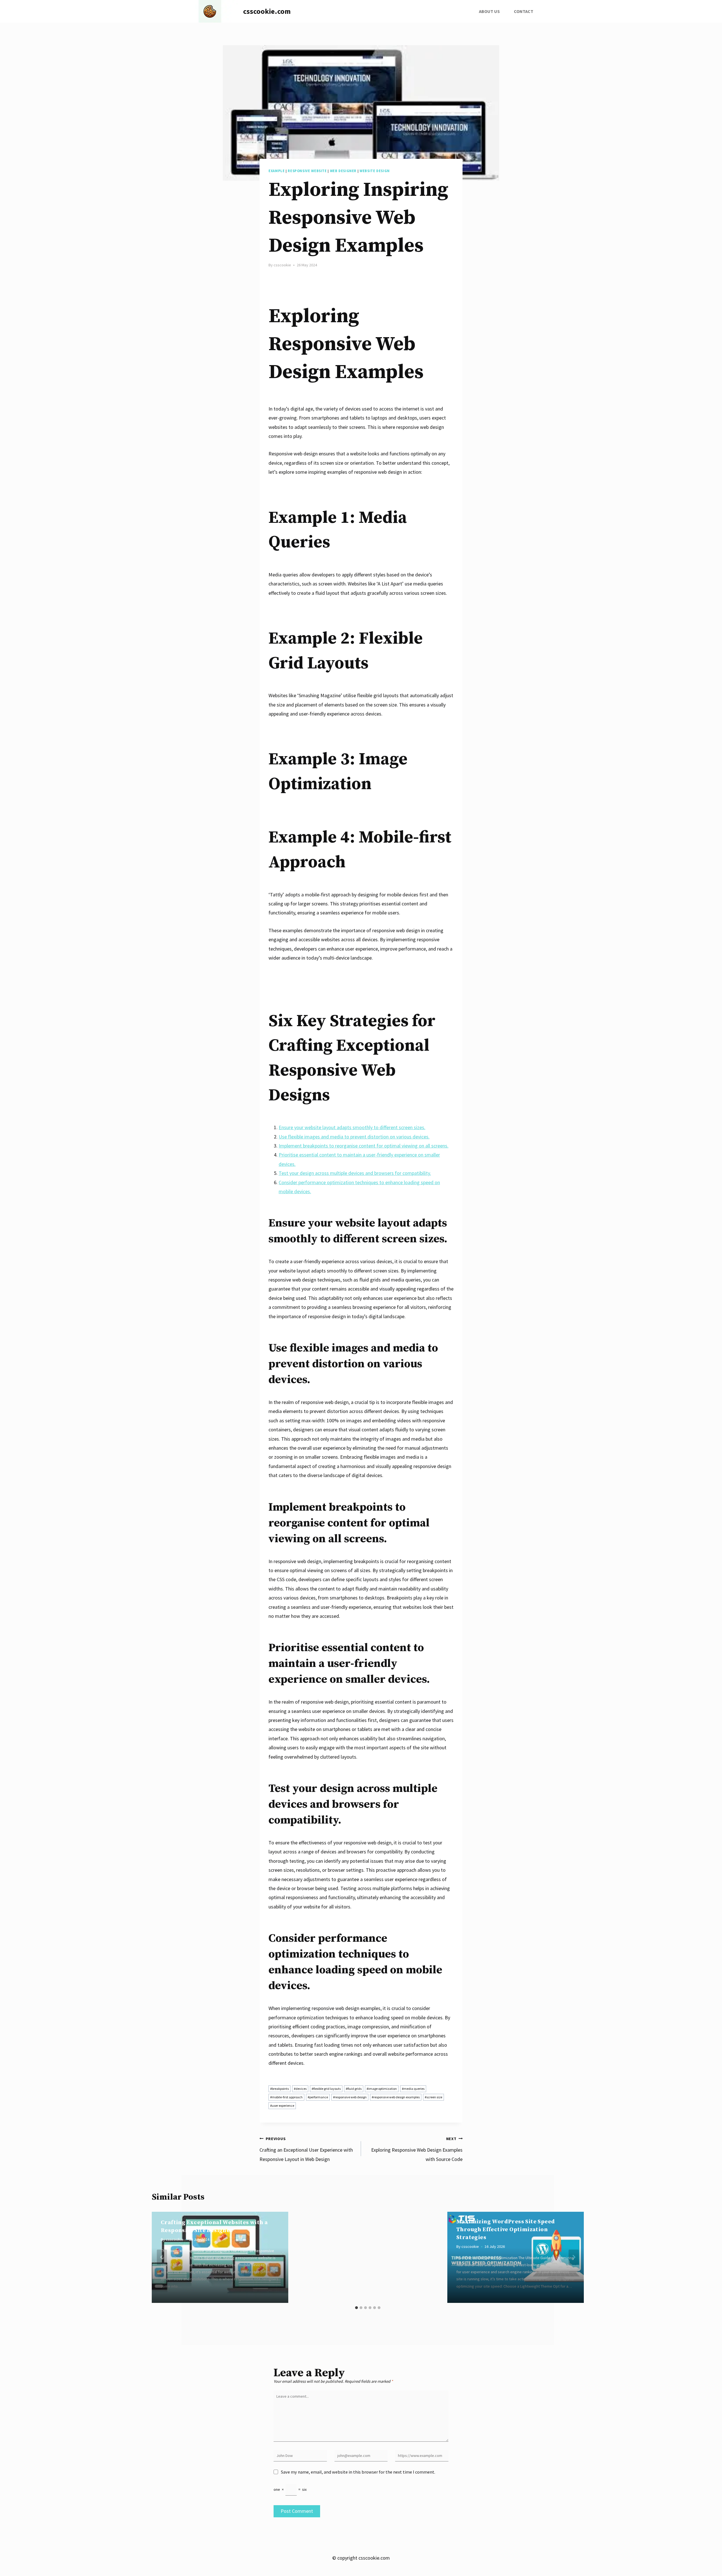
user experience (282, 2106)
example (277, 171)
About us (489, 11)
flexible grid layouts (326, 2089)
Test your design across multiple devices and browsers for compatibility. (355, 1173)
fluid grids (354, 2089)
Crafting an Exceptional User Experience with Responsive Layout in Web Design (306, 2149)
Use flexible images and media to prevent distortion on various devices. (354, 1137)
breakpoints (279, 2089)
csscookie (282, 265)
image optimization (382, 2089)
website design (375, 171)
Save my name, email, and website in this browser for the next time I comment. (358, 2472)
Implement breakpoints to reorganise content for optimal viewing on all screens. (364, 1146)
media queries (413, 2089)
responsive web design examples (396, 2097)
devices (300, 2089)
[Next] (574, 2257)
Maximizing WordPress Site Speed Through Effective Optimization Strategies (506, 2230)
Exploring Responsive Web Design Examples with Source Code (417, 2149)
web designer (343, 171)
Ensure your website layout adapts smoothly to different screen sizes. (352, 1127)
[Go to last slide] (162, 2257)
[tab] (356, 2308)
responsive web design (350, 2097)
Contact (524, 11)
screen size (433, 2097)
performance (318, 2097)
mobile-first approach (286, 2097)
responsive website (307, 171)
